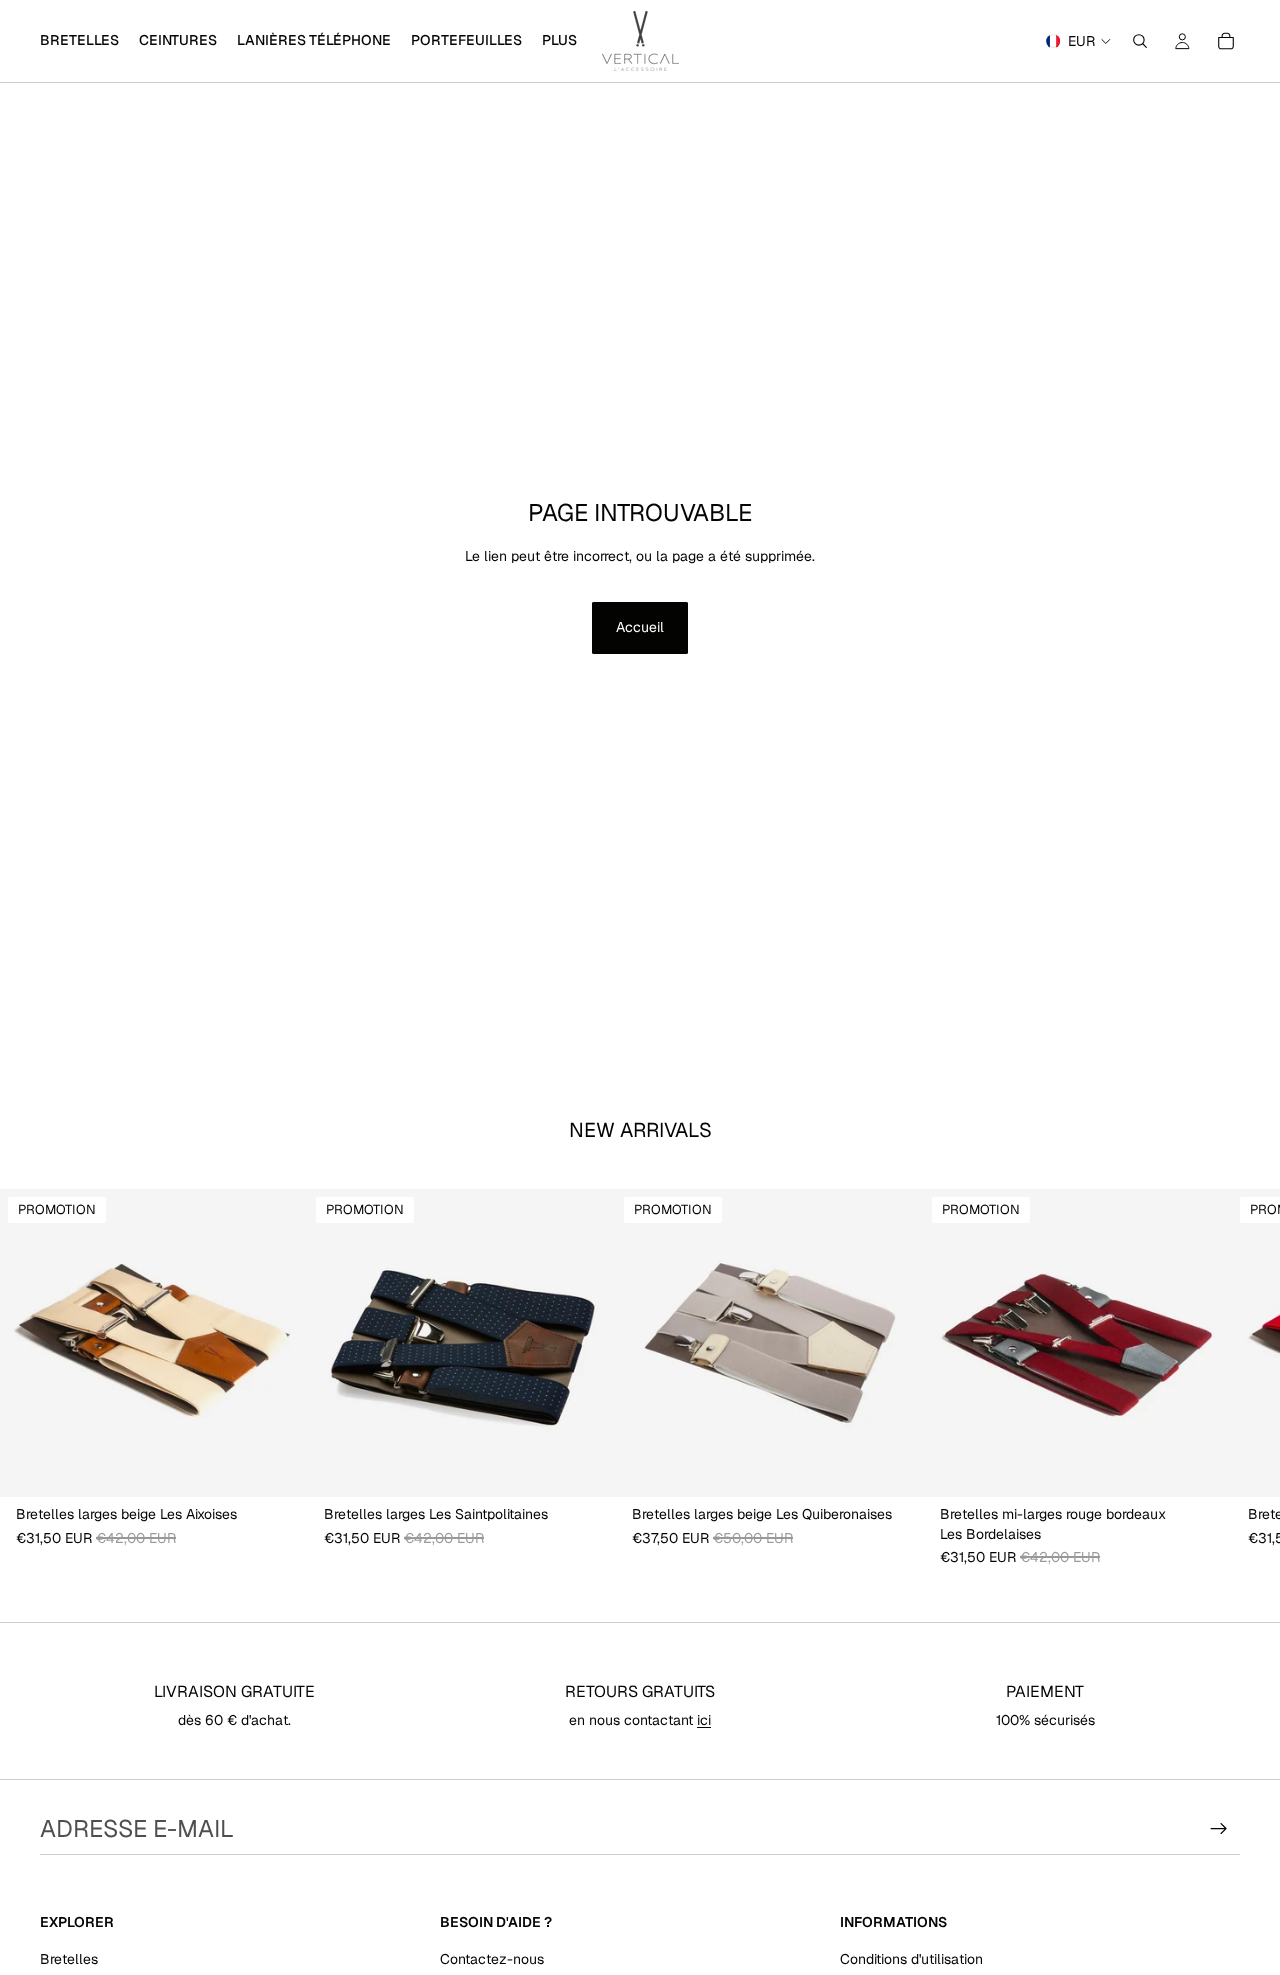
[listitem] (559, 41)
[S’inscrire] (1219, 1829)
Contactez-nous (492, 1959)
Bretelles (69, 1959)
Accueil (640, 627)
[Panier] (1226, 41)
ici (704, 1720)
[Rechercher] (1140, 41)
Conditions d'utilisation (911, 1959)
